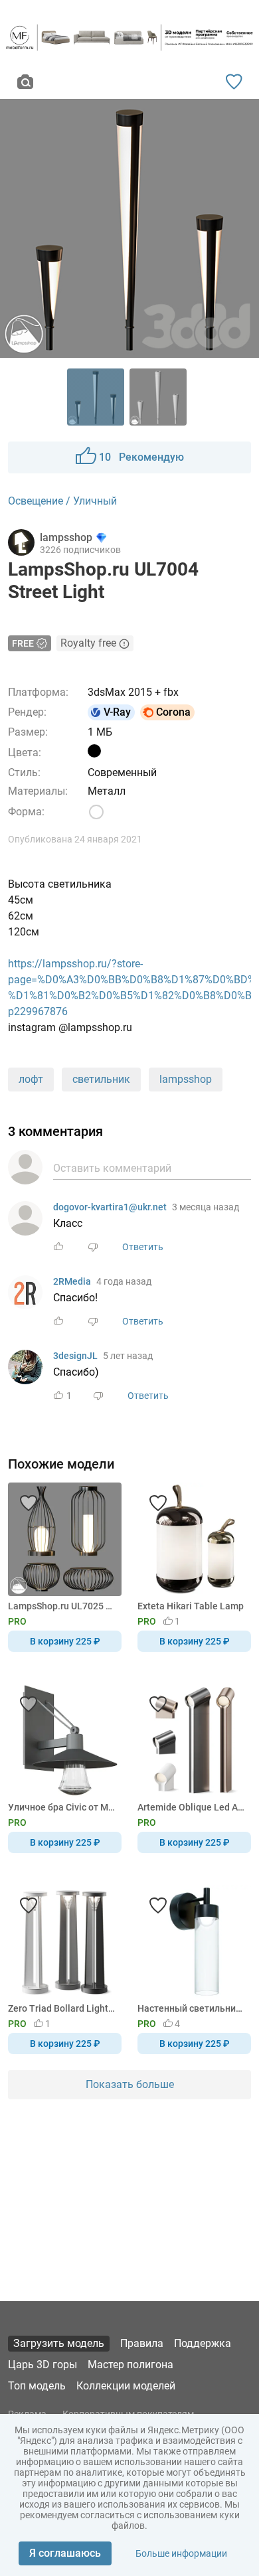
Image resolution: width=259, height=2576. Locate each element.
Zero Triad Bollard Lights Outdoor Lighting (62, 2008)
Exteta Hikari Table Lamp (191, 1606)
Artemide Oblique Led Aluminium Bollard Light (192, 1807)
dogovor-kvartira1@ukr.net (110, 1207)
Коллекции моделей (126, 2386)
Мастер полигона (130, 2365)
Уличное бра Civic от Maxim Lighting (62, 1807)
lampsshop (186, 1079)
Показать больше (130, 2084)
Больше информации (181, 2553)
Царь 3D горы (43, 2365)
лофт (31, 1079)
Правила (142, 2343)
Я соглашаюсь (65, 2553)
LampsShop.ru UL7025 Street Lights (62, 1606)
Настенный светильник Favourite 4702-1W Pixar (192, 2008)
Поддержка (203, 2343)
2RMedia (72, 1281)
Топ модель (37, 2386)
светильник (101, 1079)
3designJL (75, 1356)
